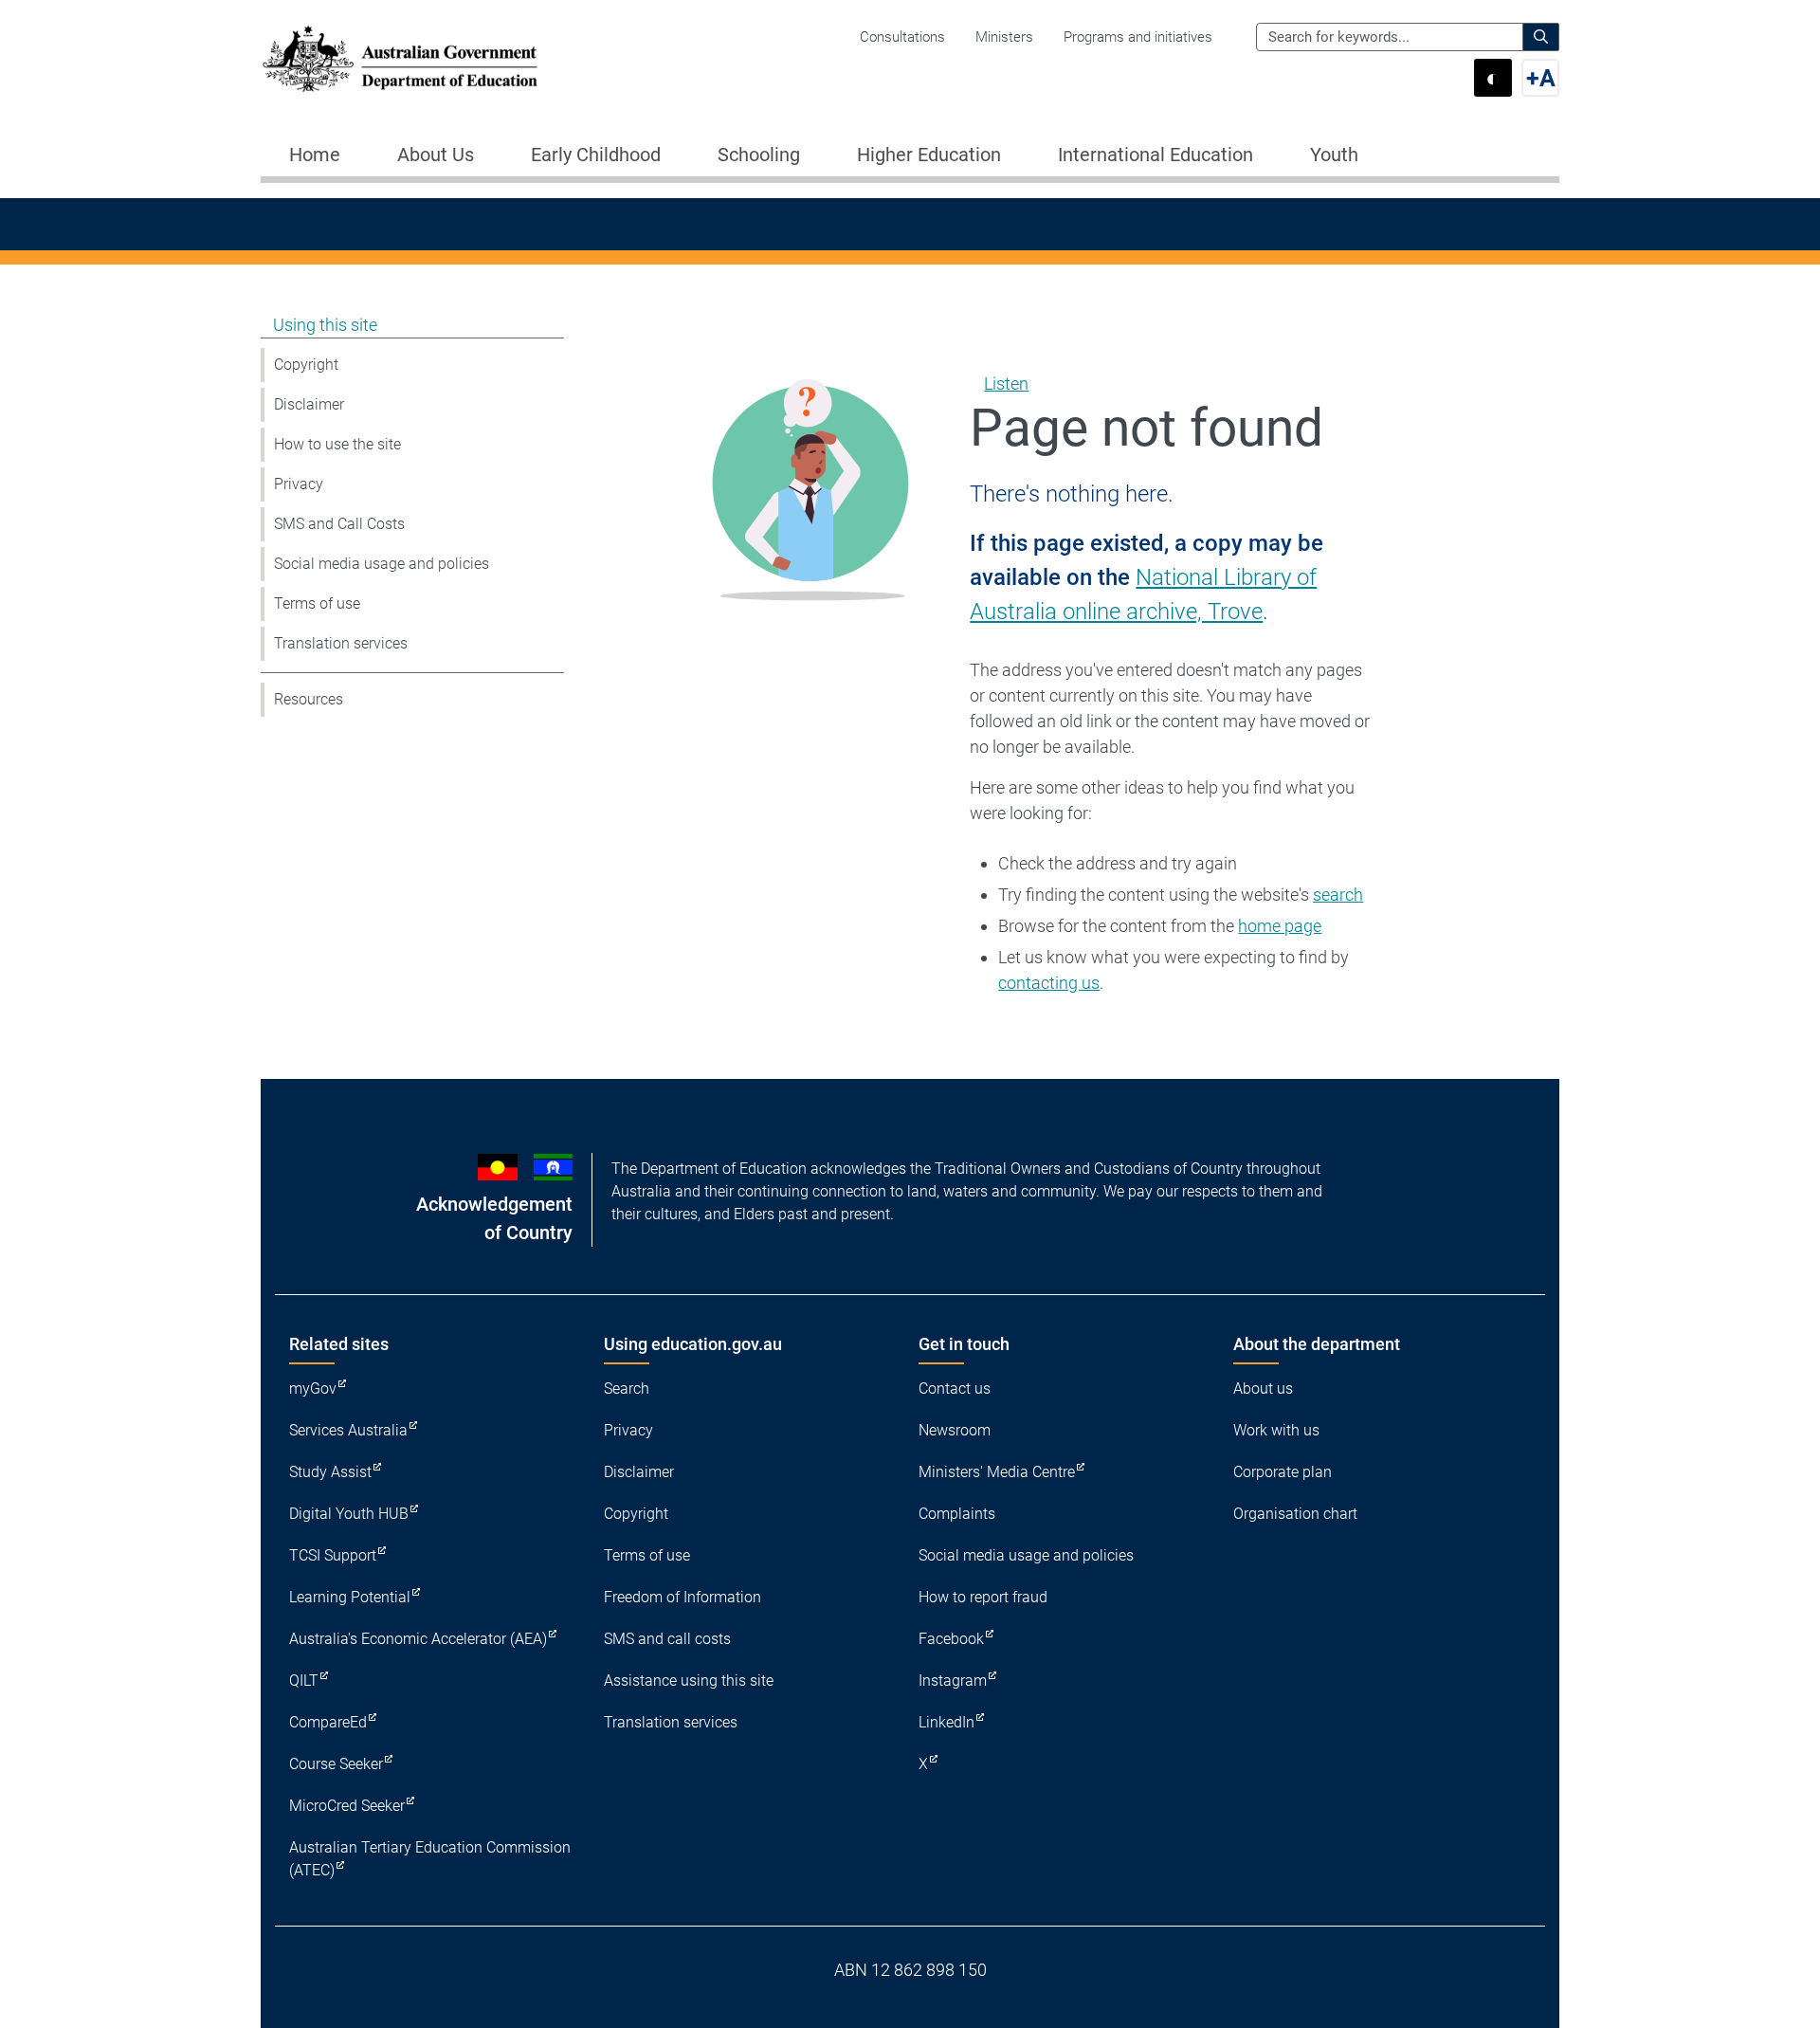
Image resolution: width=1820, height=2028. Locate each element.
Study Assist (330, 1472)
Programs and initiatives (1138, 37)
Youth (1334, 155)
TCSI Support (333, 1555)
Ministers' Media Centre (997, 1472)
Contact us (955, 1389)
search (1338, 895)
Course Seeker (336, 1764)
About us (1263, 1389)
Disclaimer (309, 404)
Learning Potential (350, 1597)
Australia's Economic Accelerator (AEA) (418, 1639)
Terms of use (317, 603)
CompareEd (328, 1722)
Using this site (325, 325)
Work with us (1276, 1430)
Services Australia (348, 1430)
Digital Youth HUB (349, 1514)
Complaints (957, 1514)
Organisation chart (1295, 1514)
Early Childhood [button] (596, 155)
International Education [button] (1156, 155)
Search (627, 1389)
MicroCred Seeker (347, 1806)
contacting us (1049, 983)
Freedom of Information (682, 1597)
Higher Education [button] (929, 155)
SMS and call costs (667, 1639)
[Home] (400, 59)
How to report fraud (983, 1597)
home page (1280, 926)
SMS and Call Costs (339, 524)
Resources (309, 699)
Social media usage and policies (382, 564)
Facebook (951, 1639)
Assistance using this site (689, 1681)
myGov (313, 1389)
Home (315, 155)
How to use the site (337, 444)
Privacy (299, 484)
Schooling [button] (759, 155)
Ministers (1004, 37)
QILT (304, 1681)
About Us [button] (436, 155)
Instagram (953, 1681)
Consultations (902, 37)
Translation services (341, 643)
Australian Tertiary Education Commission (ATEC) (430, 1859)
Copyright (306, 365)
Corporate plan (1283, 1472)
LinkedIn (946, 1722)
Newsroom (955, 1430)
